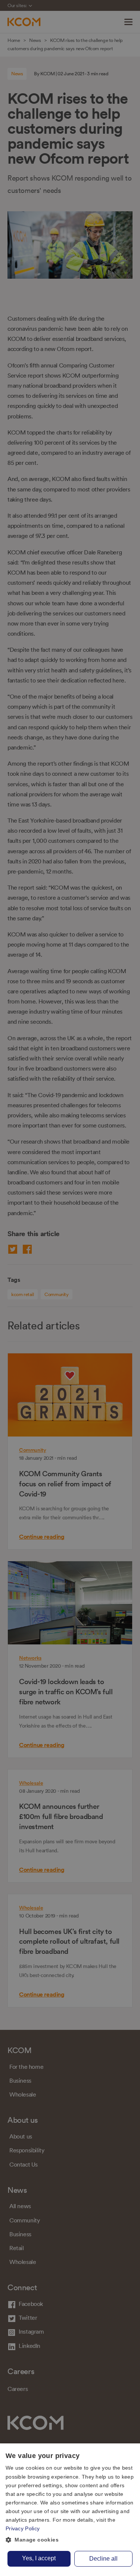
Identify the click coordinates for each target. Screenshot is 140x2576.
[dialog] (70, 2510)
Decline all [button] (103, 2559)
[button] (70, 2540)
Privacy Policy (23, 2528)
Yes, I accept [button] (39, 2558)
